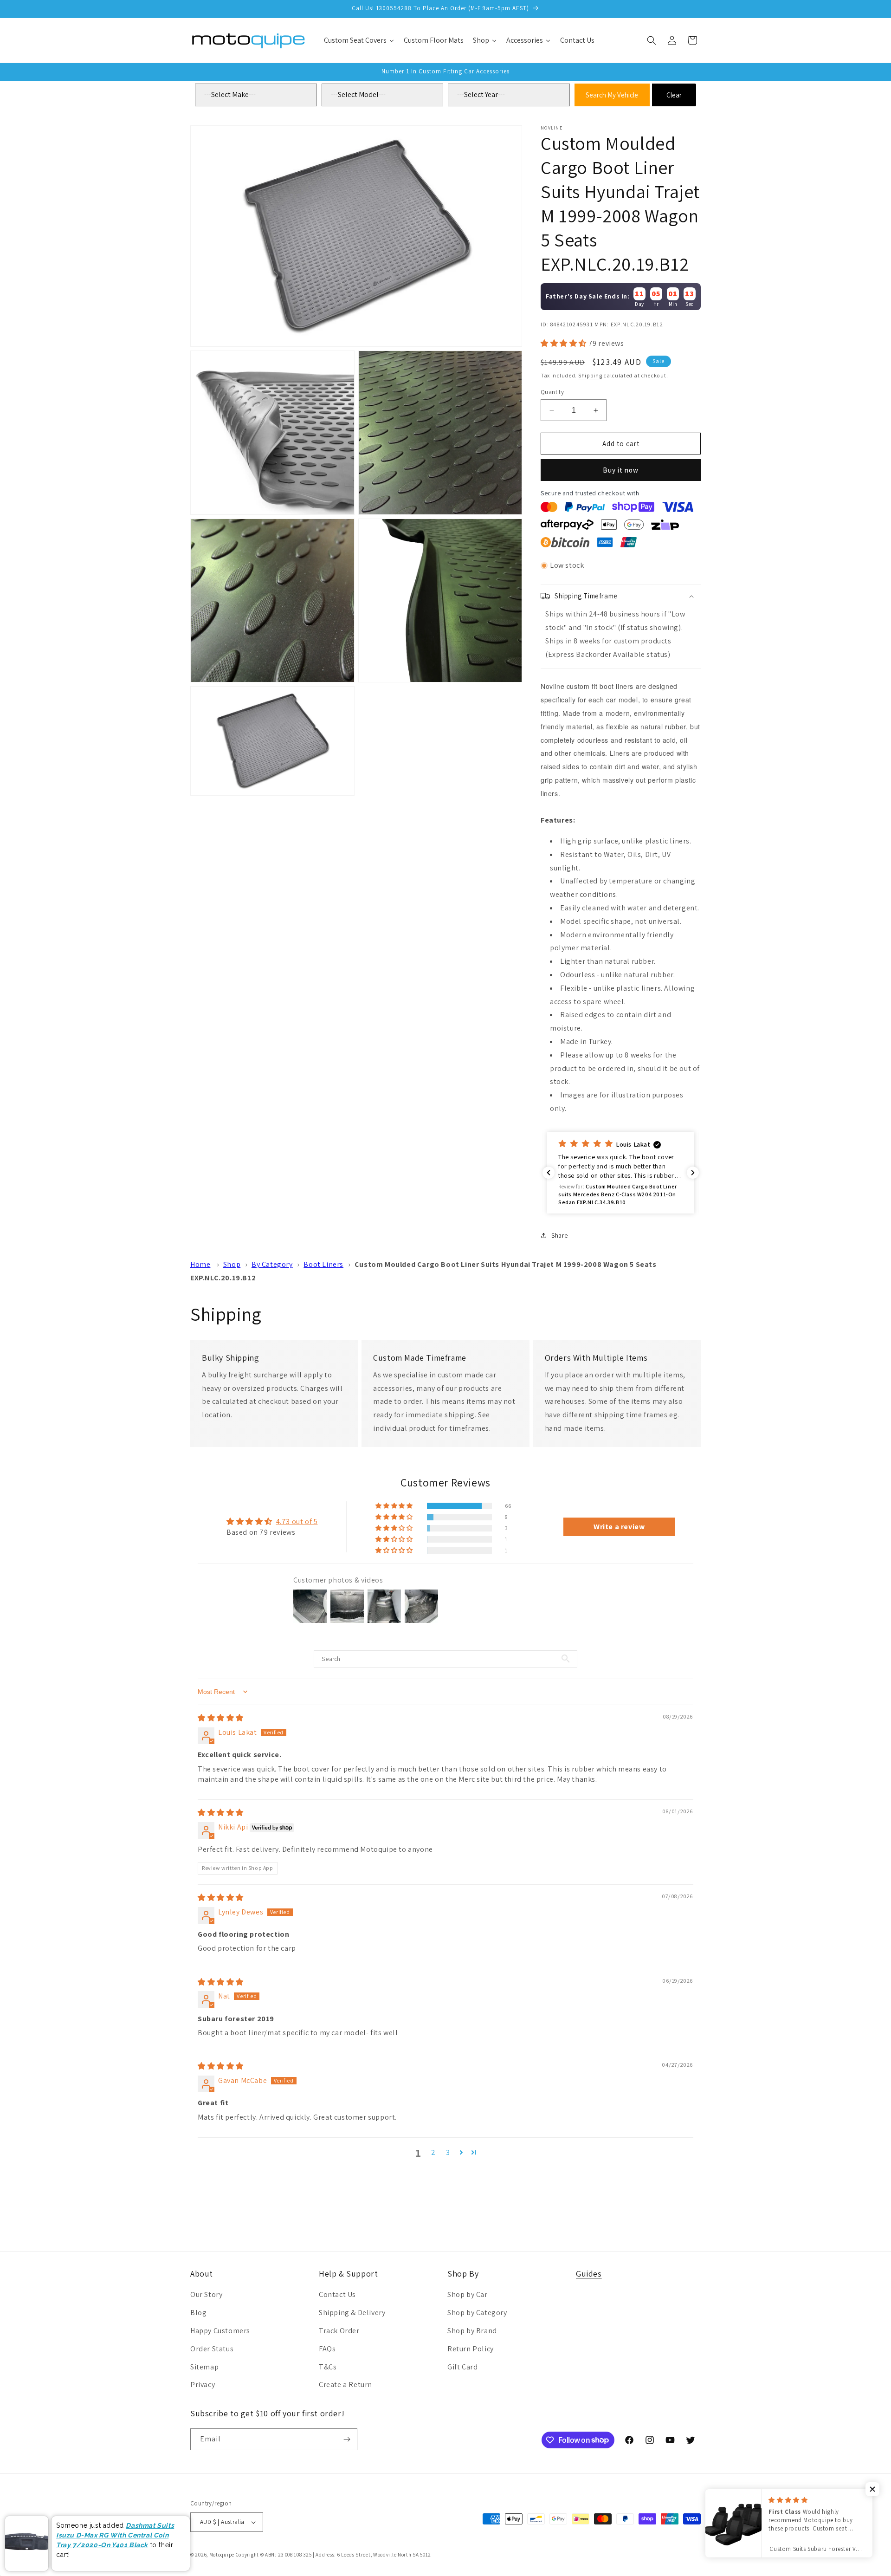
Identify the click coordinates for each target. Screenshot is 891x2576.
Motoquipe (222, 2555)
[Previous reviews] (549, 1173)
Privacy (203, 2385)
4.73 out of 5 (297, 1522)
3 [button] (448, 2152)
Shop (232, 1264)
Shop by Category (477, 2313)
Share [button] (560, 1235)
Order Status (212, 2349)
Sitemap (204, 2367)
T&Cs (328, 2367)
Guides (589, 2274)
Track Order (339, 2331)
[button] (652, 40)
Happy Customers (220, 2331)
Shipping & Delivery (352, 2313)
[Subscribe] (347, 2439)
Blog (198, 2313)
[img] (221, 1718)
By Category (272, 1264)
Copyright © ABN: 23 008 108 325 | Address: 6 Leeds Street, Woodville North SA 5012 (333, 2555)
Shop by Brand (472, 2331)
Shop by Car (468, 2294)
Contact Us (337, 2294)
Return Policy (471, 2349)
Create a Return (345, 2385)
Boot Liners (323, 1264)
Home (200, 1264)
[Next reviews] (693, 1173)
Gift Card (462, 2367)
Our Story (206, 2294)
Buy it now (621, 470)
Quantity (552, 392)
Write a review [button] (619, 1527)
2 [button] (433, 2152)
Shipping (590, 375)
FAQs (327, 2349)
